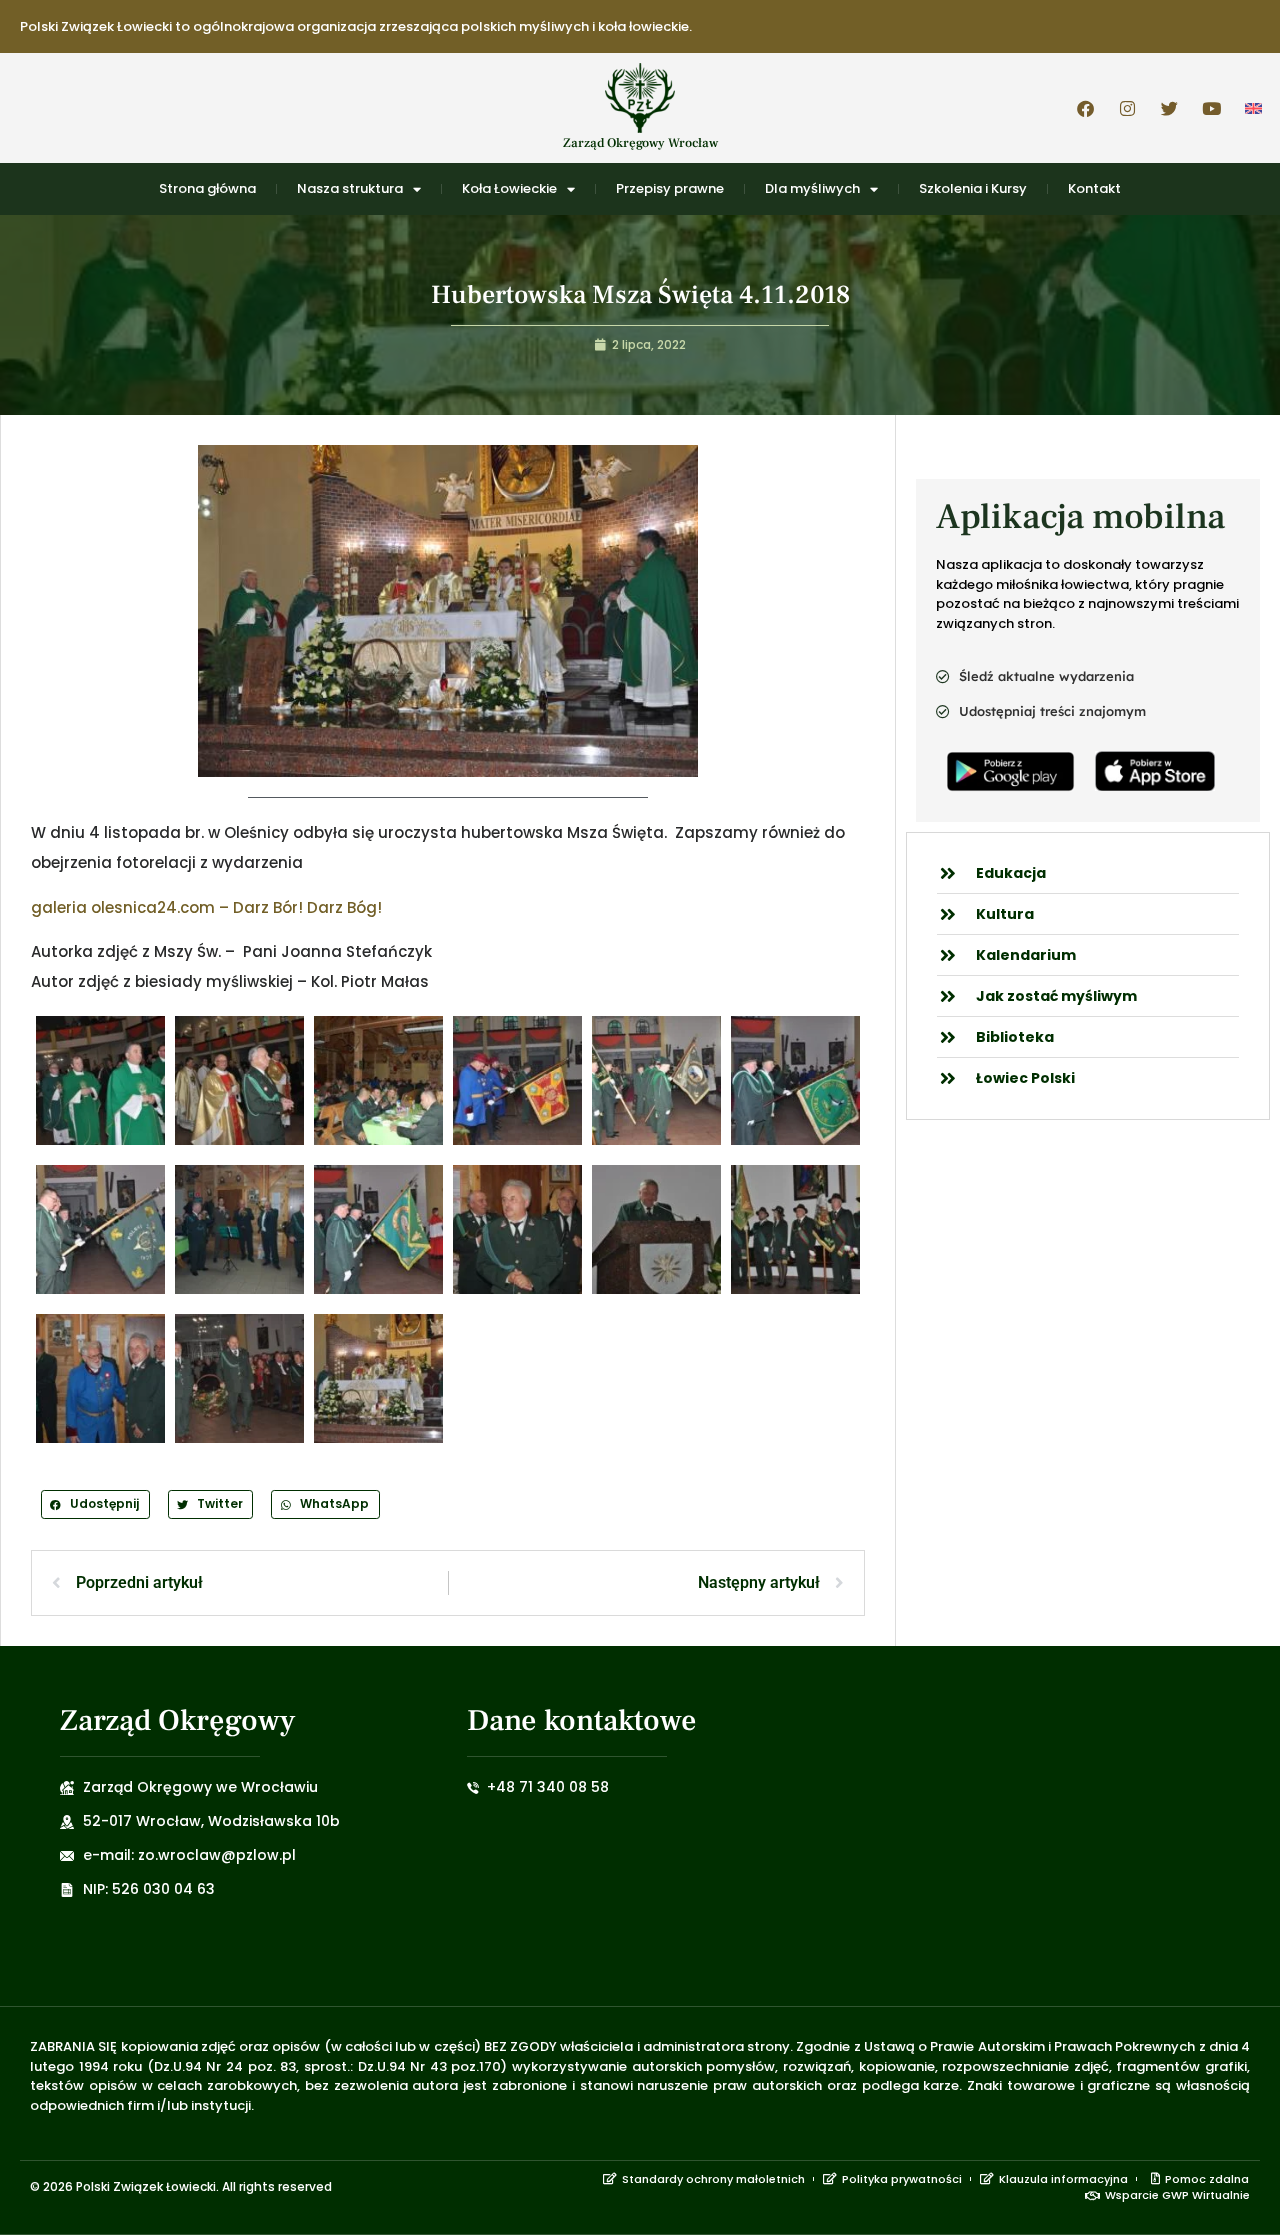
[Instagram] (1127, 108)
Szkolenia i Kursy (973, 188)
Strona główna (207, 188)
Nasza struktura (350, 188)
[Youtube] (1211, 108)
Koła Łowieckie (509, 188)
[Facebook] (1085, 108)
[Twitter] (1169, 108)
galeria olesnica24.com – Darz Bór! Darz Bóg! (206, 907)
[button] (95, 1504)
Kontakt (1094, 188)
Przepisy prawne (670, 188)
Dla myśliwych (812, 188)
